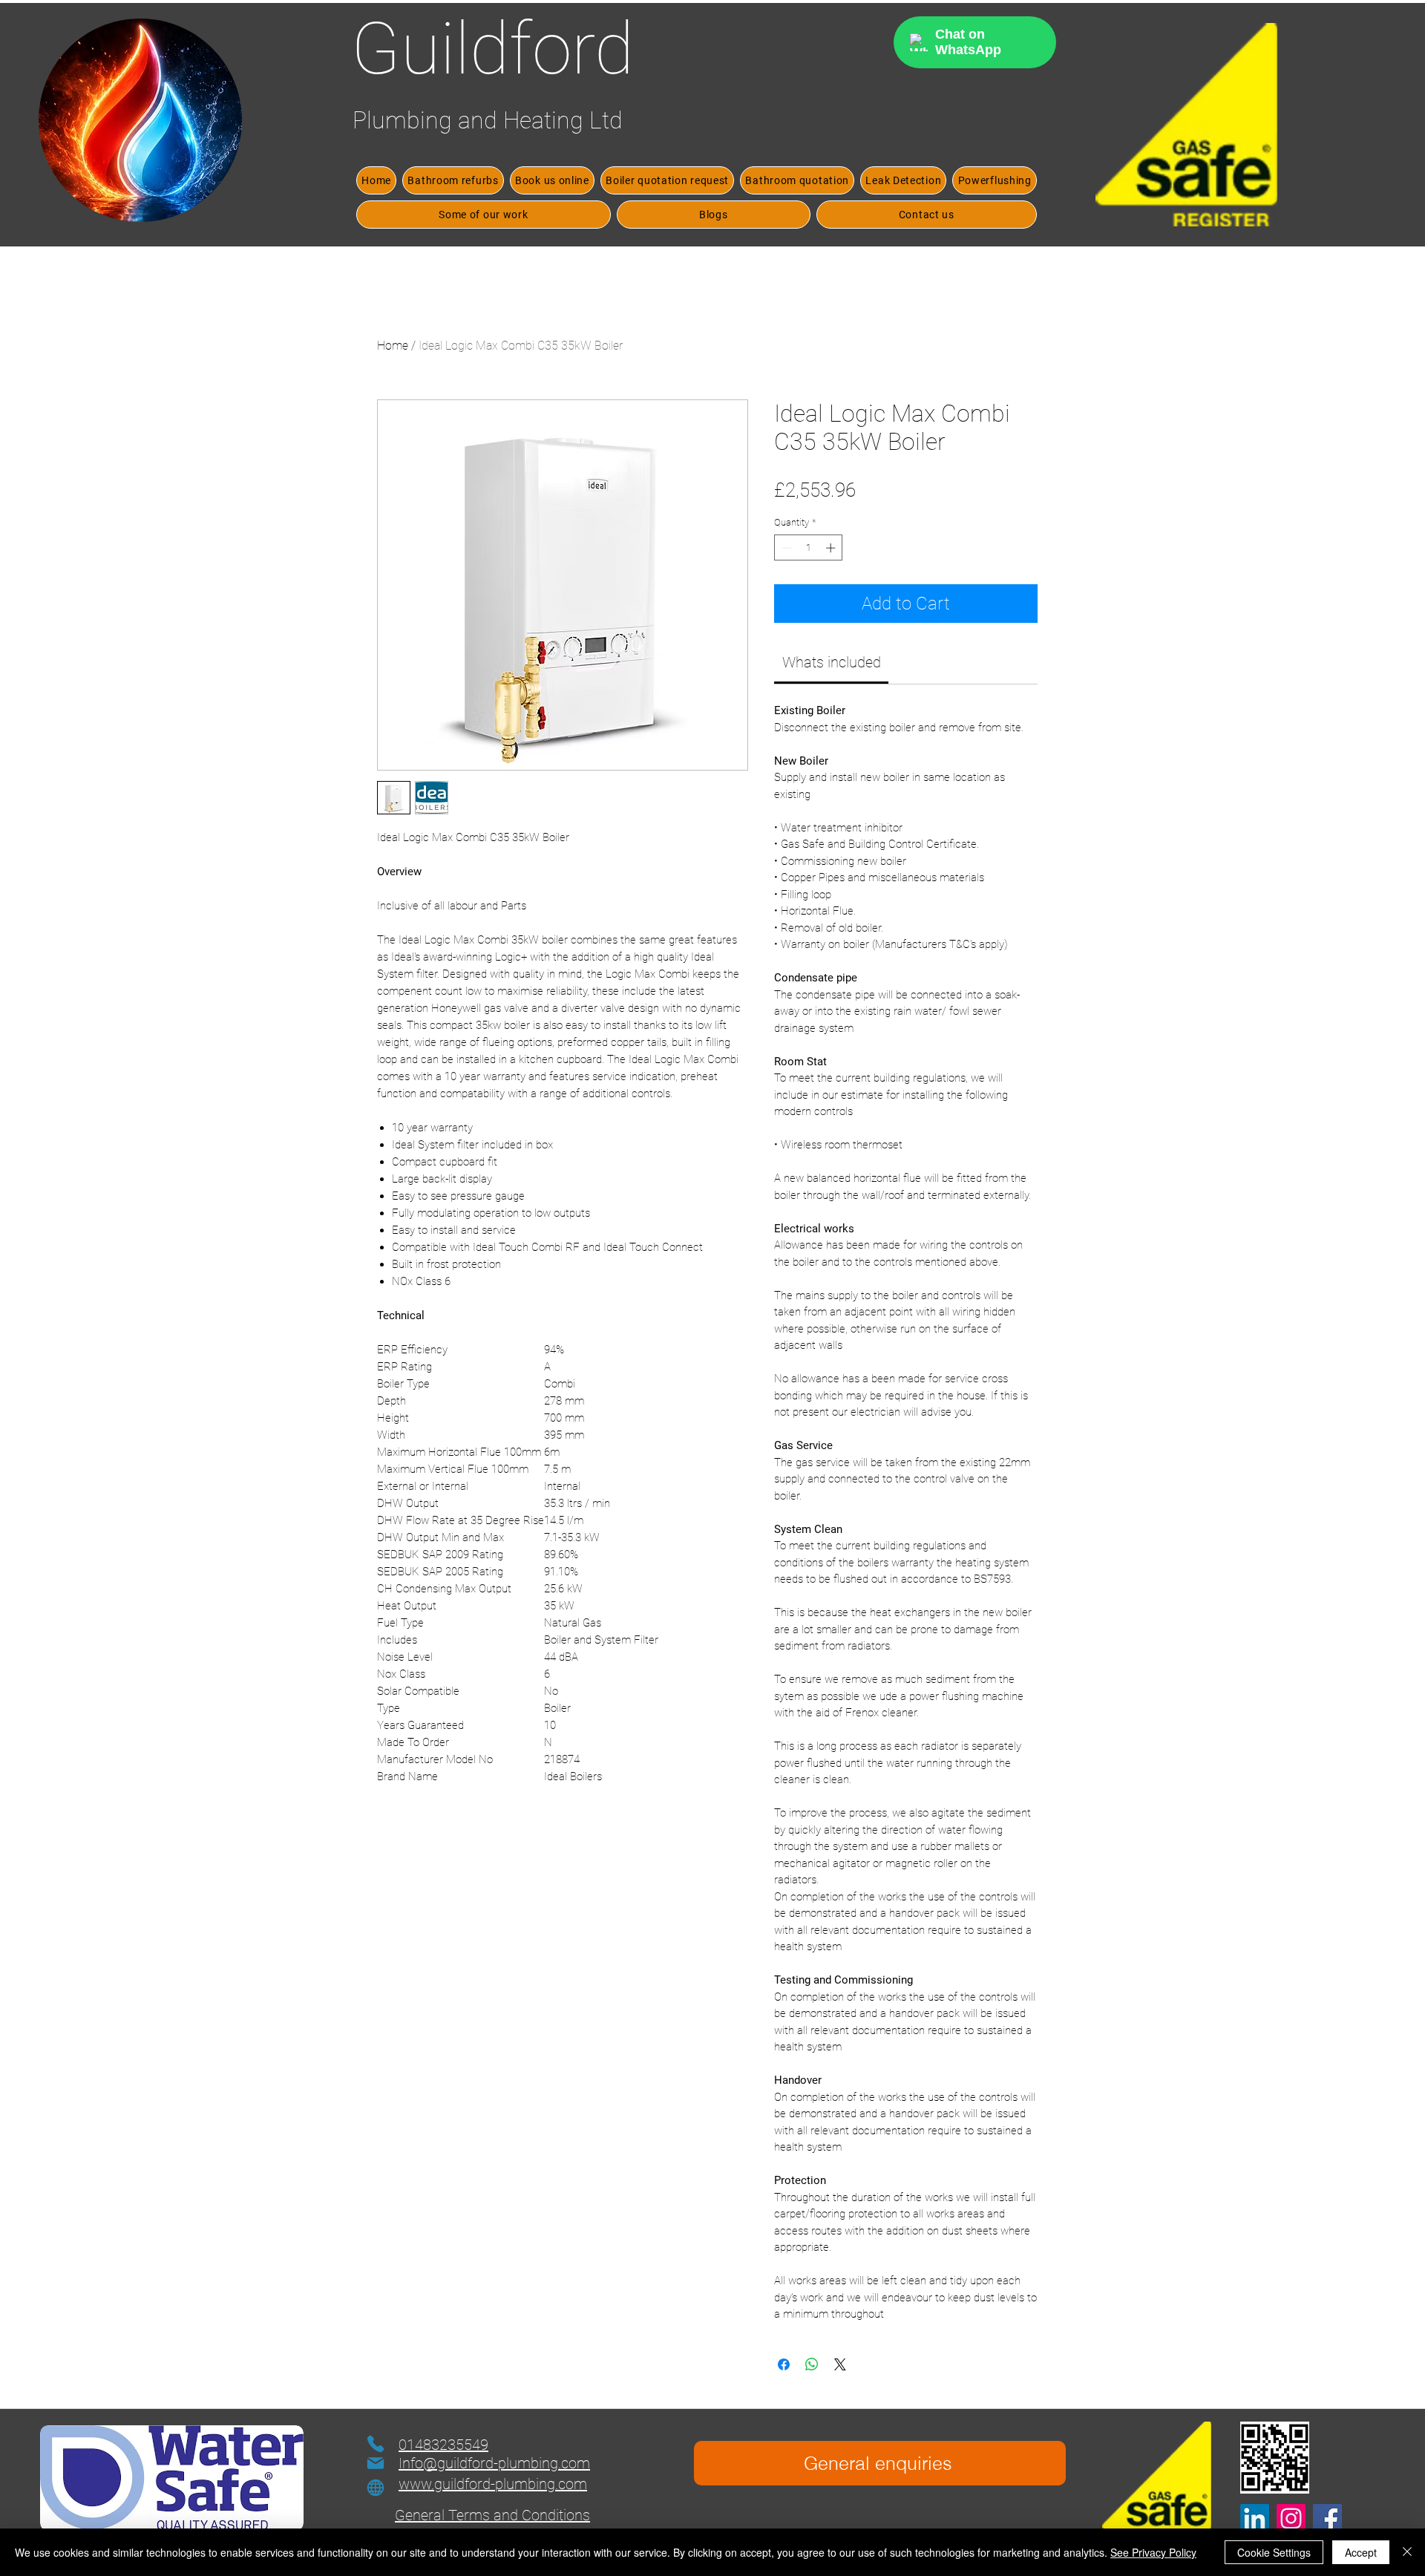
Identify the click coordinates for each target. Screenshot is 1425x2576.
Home (393, 346)
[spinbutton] (809, 548)
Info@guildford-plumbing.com (494, 2463)
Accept (1361, 2552)
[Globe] (376, 2488)
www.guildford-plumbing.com (493, 2484)
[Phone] (376, 2444)
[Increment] (832, 548)
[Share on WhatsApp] (812, 2364)
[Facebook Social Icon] (1327, 2518)
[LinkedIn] (1255, 2518)
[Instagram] (1291, 2518)
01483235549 (443, 2445)
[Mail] (376, 2463)
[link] (832, 662)
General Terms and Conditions (492, 2515)
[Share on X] (840, 2364)
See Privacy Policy (1153, 2552)
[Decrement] (785, 548)
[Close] (1407, 2552)
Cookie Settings (1274, 2552)
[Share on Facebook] (784, 2364)
